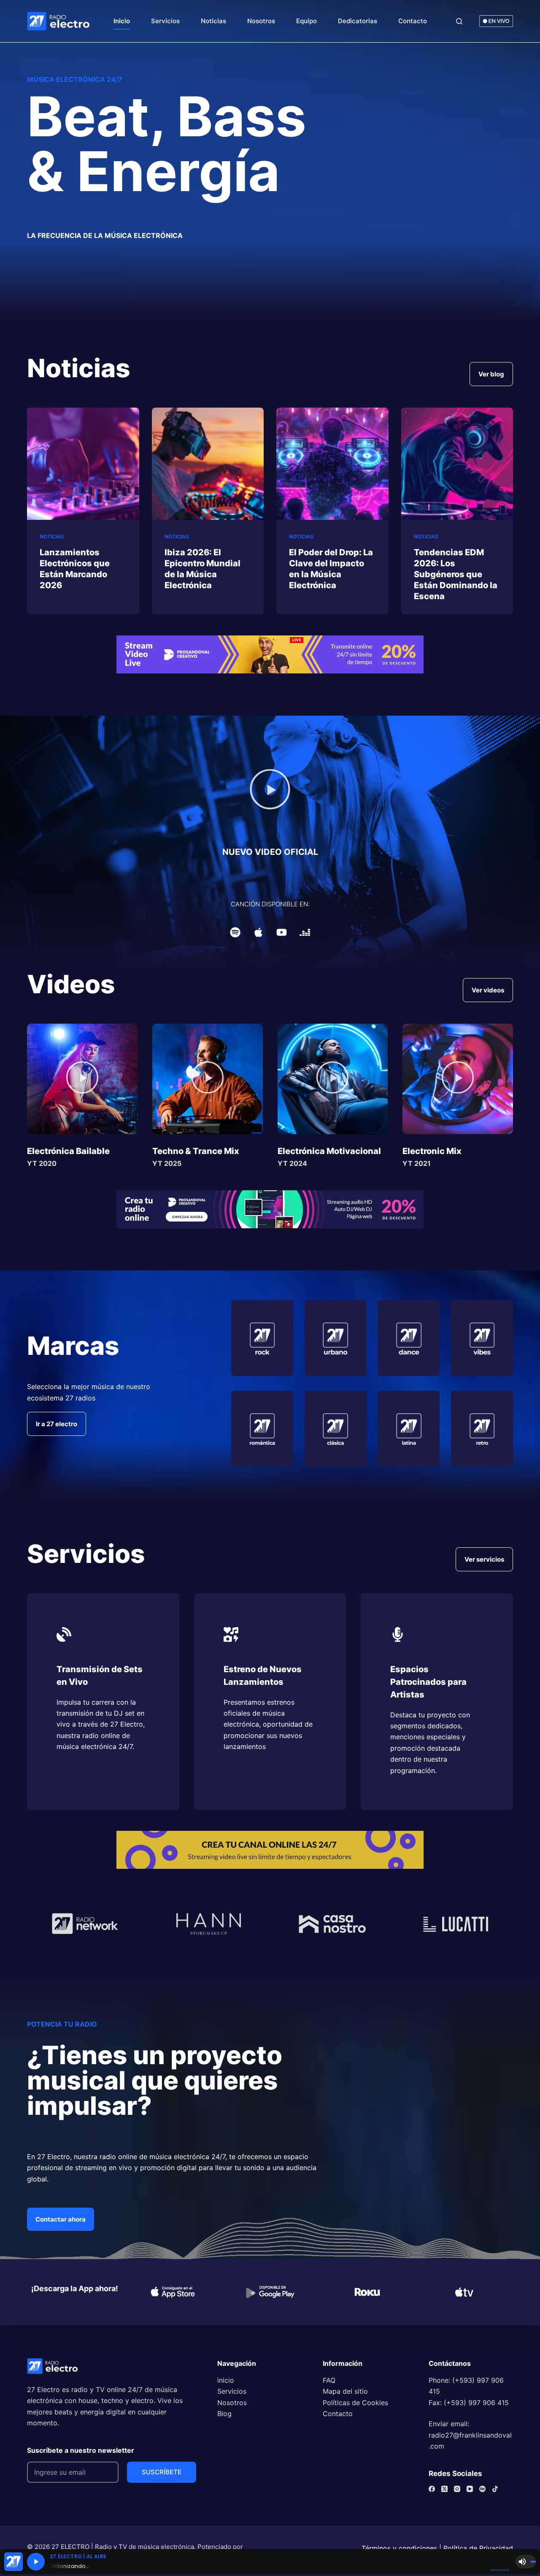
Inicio (122, 21)
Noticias (213, 21)
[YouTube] (470, 2489)
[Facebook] (432, 2489)
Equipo (306, 21)
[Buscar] (459, 21)
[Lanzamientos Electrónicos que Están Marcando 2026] (83, 464)
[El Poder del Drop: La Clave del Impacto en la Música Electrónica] (332, 464)
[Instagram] (457, 2489)
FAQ (329, 2380)
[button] (270, 791)
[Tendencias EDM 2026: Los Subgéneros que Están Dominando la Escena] (457, 464)
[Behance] (482, 2489)
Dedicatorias (358, 21)
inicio (226, 2380)
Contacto (413, 21)
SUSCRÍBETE (162, 2472)
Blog (224, 2414)
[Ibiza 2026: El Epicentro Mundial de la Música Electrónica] (208, 464)
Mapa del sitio (345, 2391)
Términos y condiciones (399, 2548)
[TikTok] (495, 2489)
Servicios (165, 21)
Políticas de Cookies (355, 2403)
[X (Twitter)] (444, 2489)
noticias (52, 537)
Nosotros (261, 21)
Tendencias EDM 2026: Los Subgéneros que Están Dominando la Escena (456, 574)
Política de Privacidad (478, 2548)
